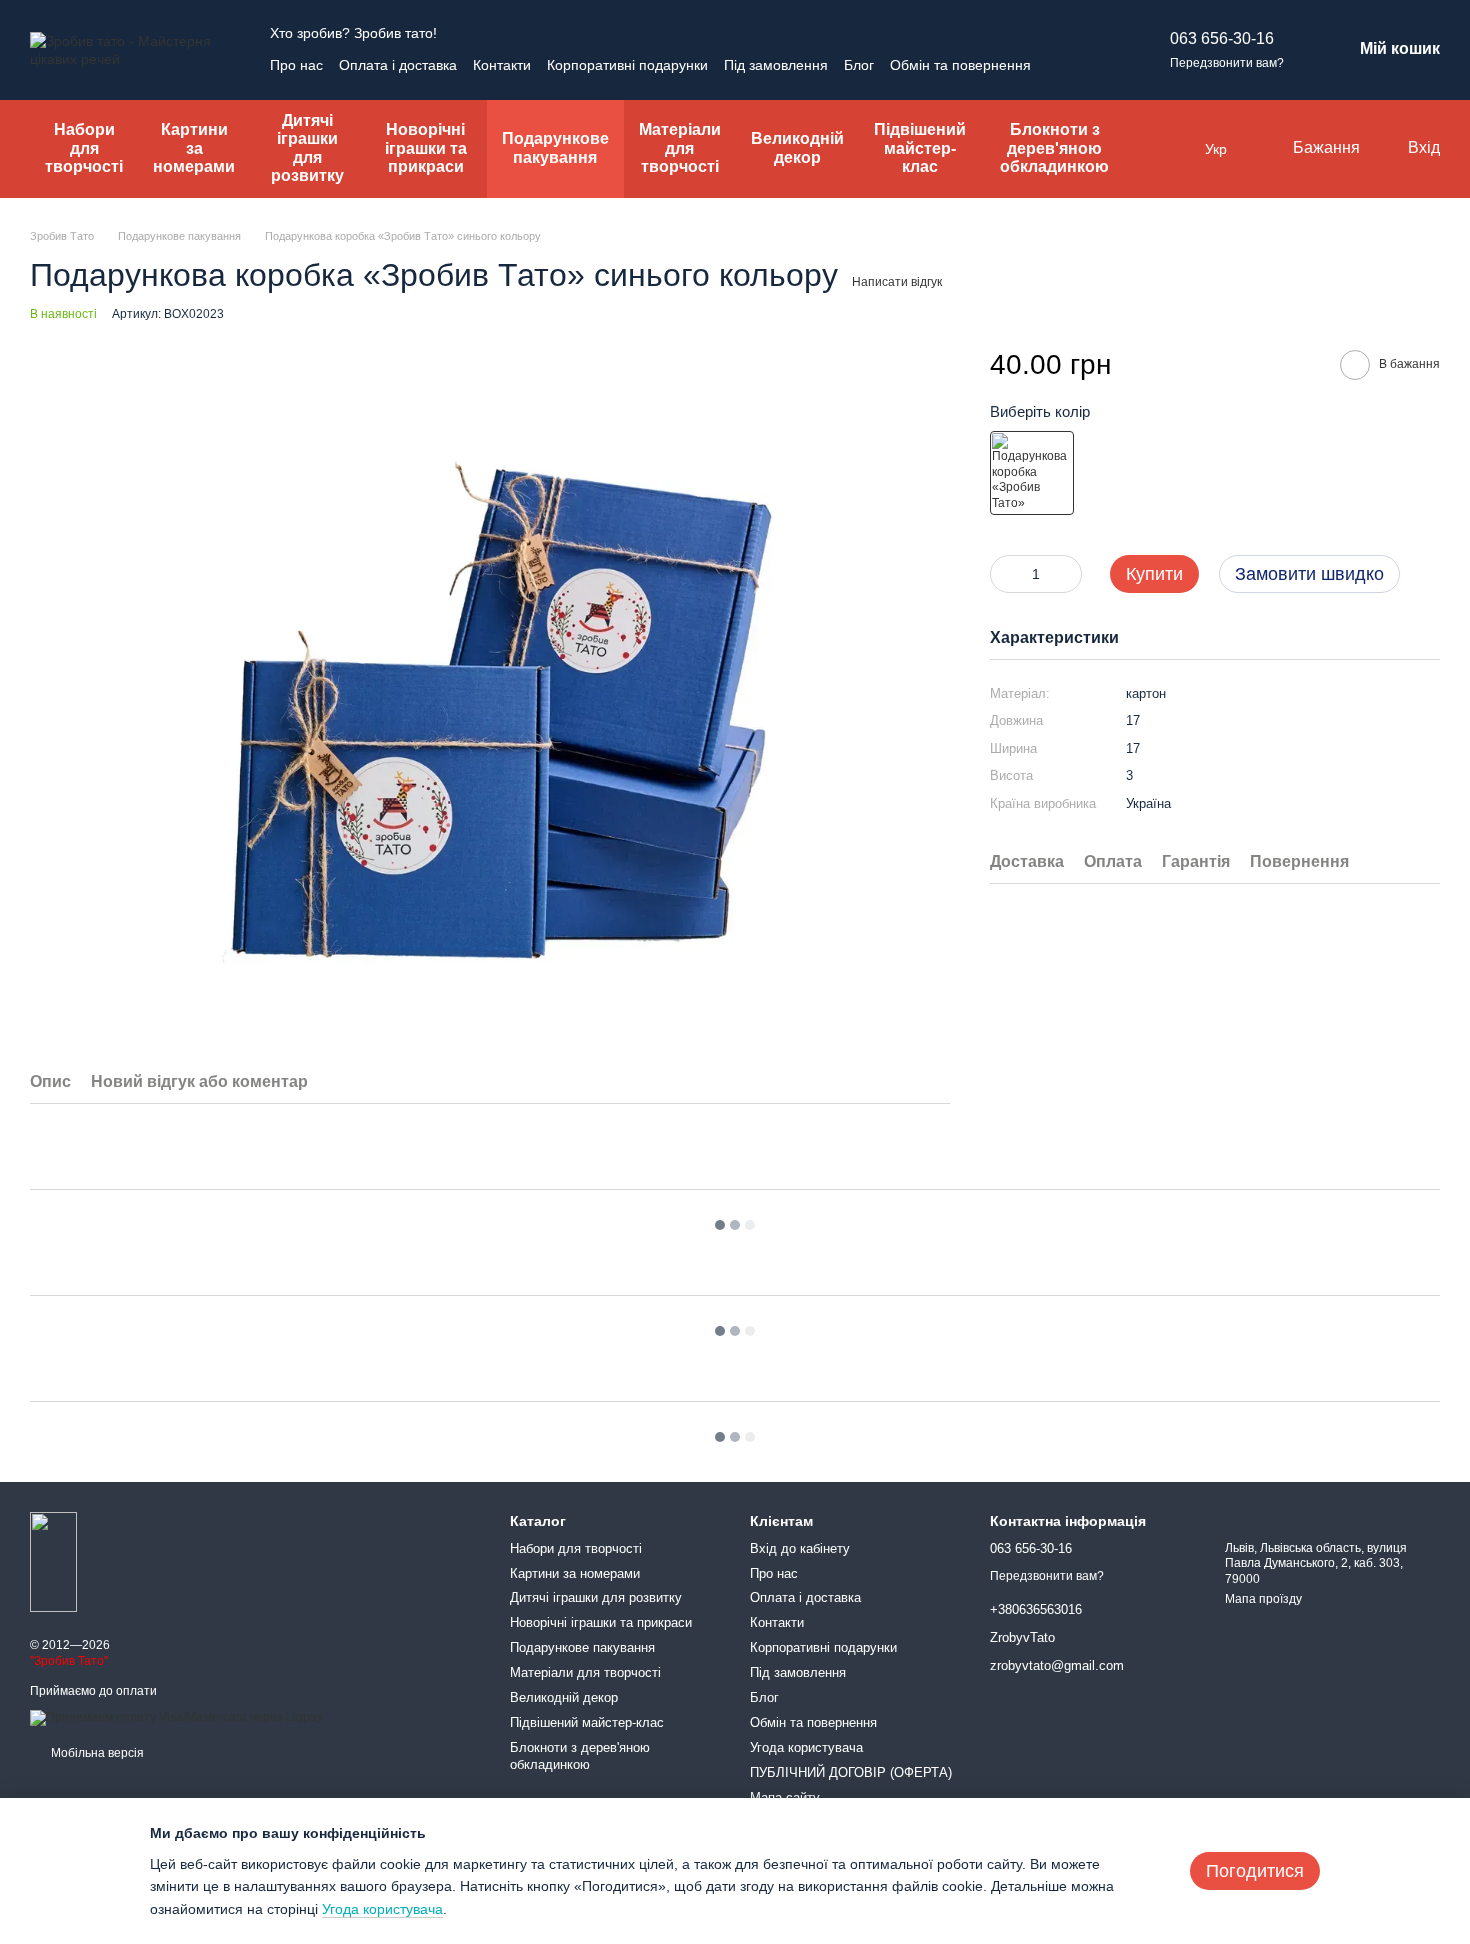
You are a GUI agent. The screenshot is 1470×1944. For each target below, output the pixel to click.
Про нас (296, 65)
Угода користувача (806, 1747)
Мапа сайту (785, 1797)
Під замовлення (776, 65)
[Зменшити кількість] (1005, 574)
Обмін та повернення (960, 65)
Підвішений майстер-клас (920, 148)
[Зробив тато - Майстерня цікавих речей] (53, 1562)
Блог (859, 65)
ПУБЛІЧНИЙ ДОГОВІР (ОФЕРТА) (851, 1772)
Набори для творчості (84, 148)
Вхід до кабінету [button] (800, 1548)
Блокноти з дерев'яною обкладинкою (1054, 148)
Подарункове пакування (555, 147)
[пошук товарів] (1169, 149)
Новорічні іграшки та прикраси (426, 148)
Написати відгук (897, 282)
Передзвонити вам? (1227, 63)
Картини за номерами (194, 148)
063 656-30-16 (1222, 38)
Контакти (502, 65)
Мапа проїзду (1263, 1599)
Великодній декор (797, 147)
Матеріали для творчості (680, 148)
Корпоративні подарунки (627, 65)
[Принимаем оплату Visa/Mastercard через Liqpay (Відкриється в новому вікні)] (176, 1717)
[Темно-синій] (1032, 473)
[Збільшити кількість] (1067, 574)
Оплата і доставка (398, 65)
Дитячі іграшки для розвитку (307, 148)
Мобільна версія (96, 1753)
